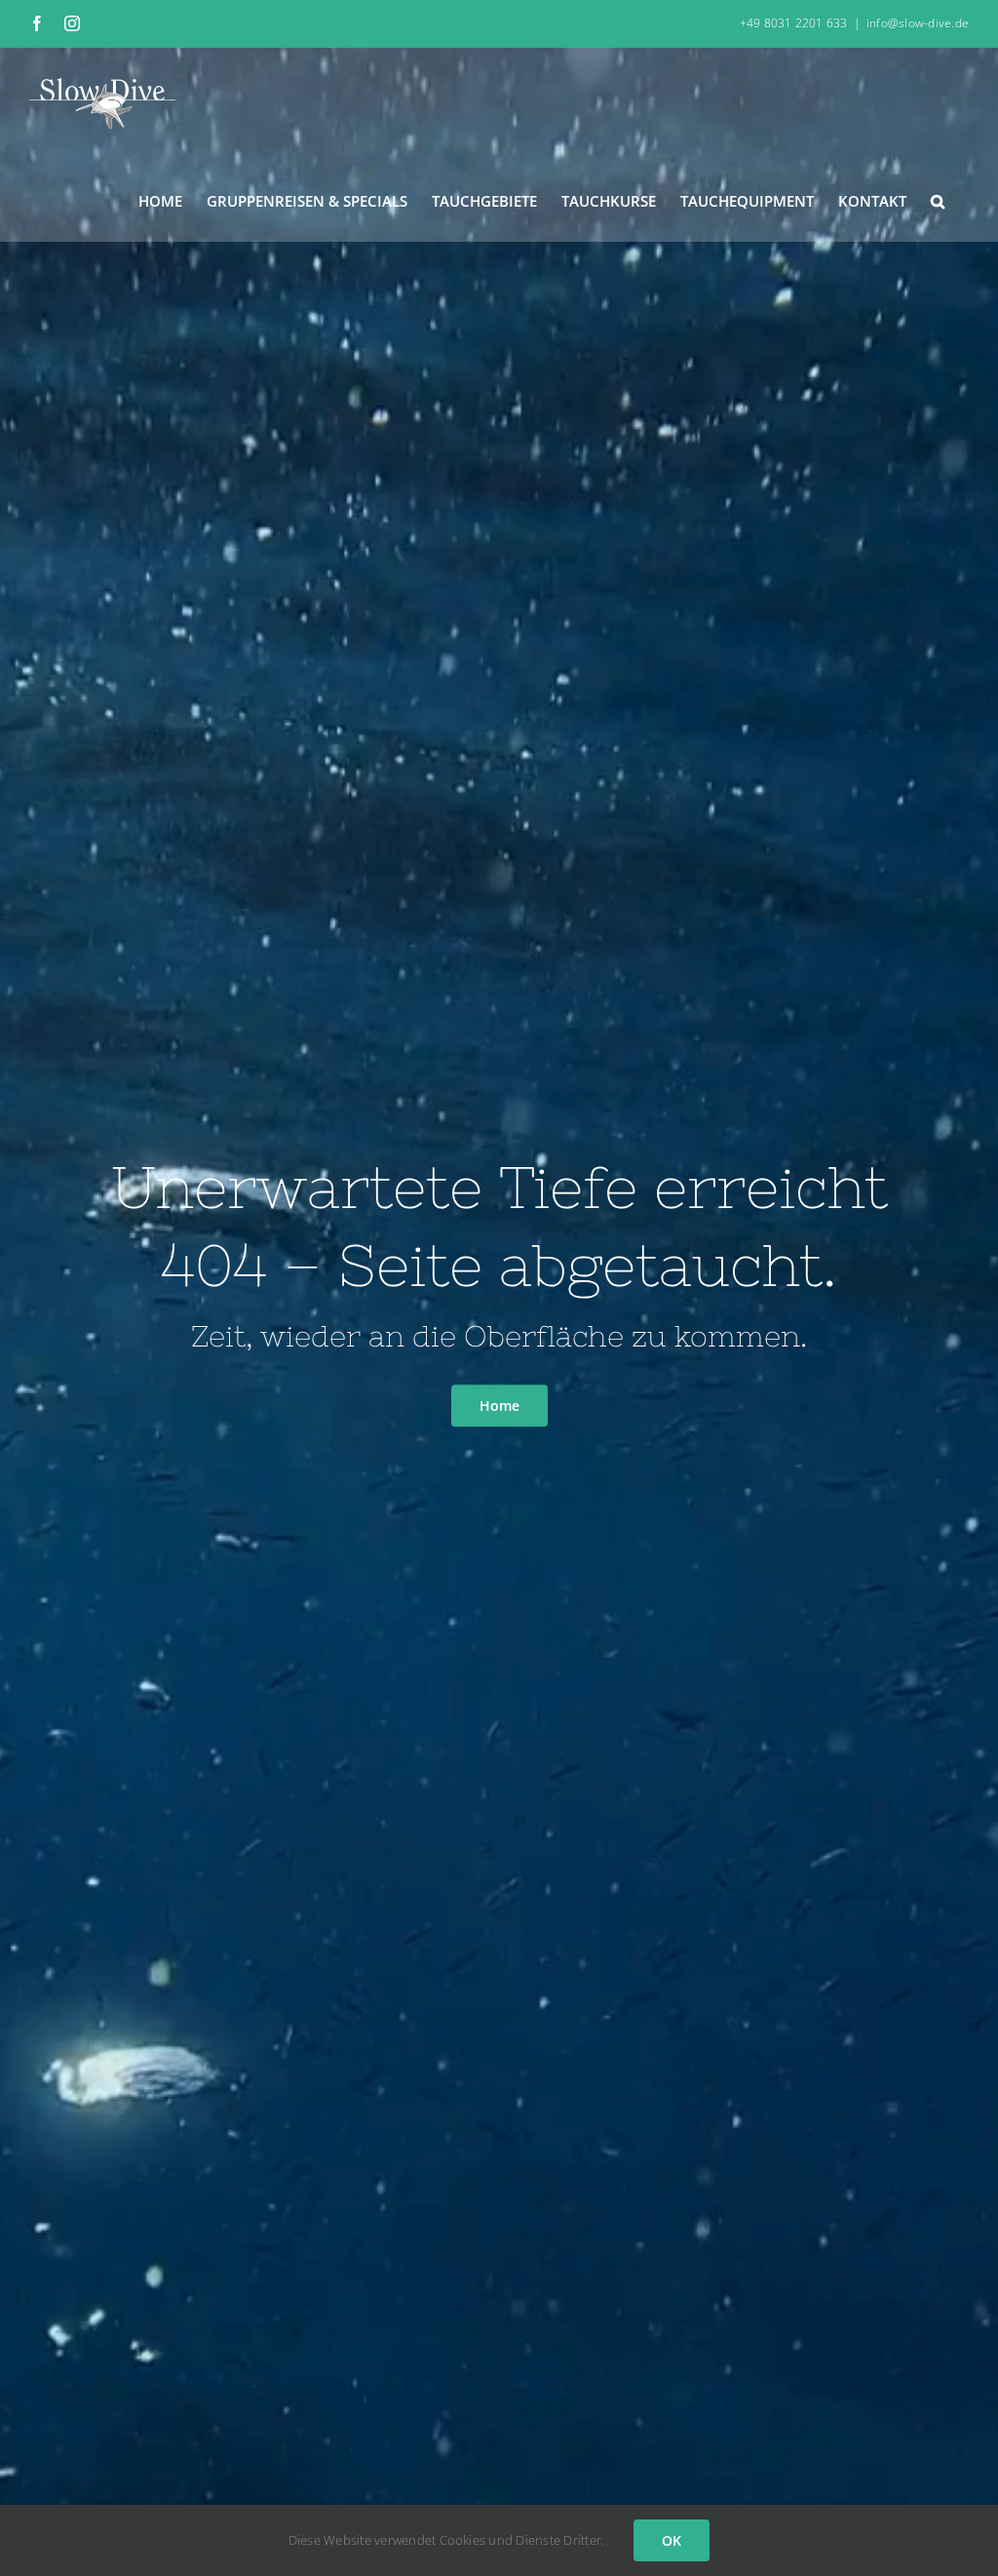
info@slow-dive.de (918, 23)
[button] (938, 200)
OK (672, 2540)
